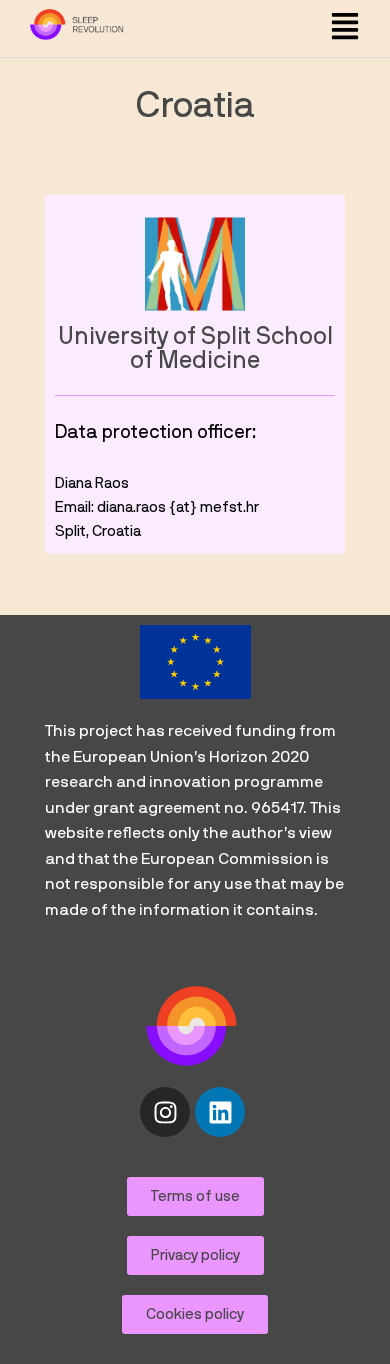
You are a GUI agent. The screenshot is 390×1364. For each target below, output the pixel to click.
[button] (344, 28)
